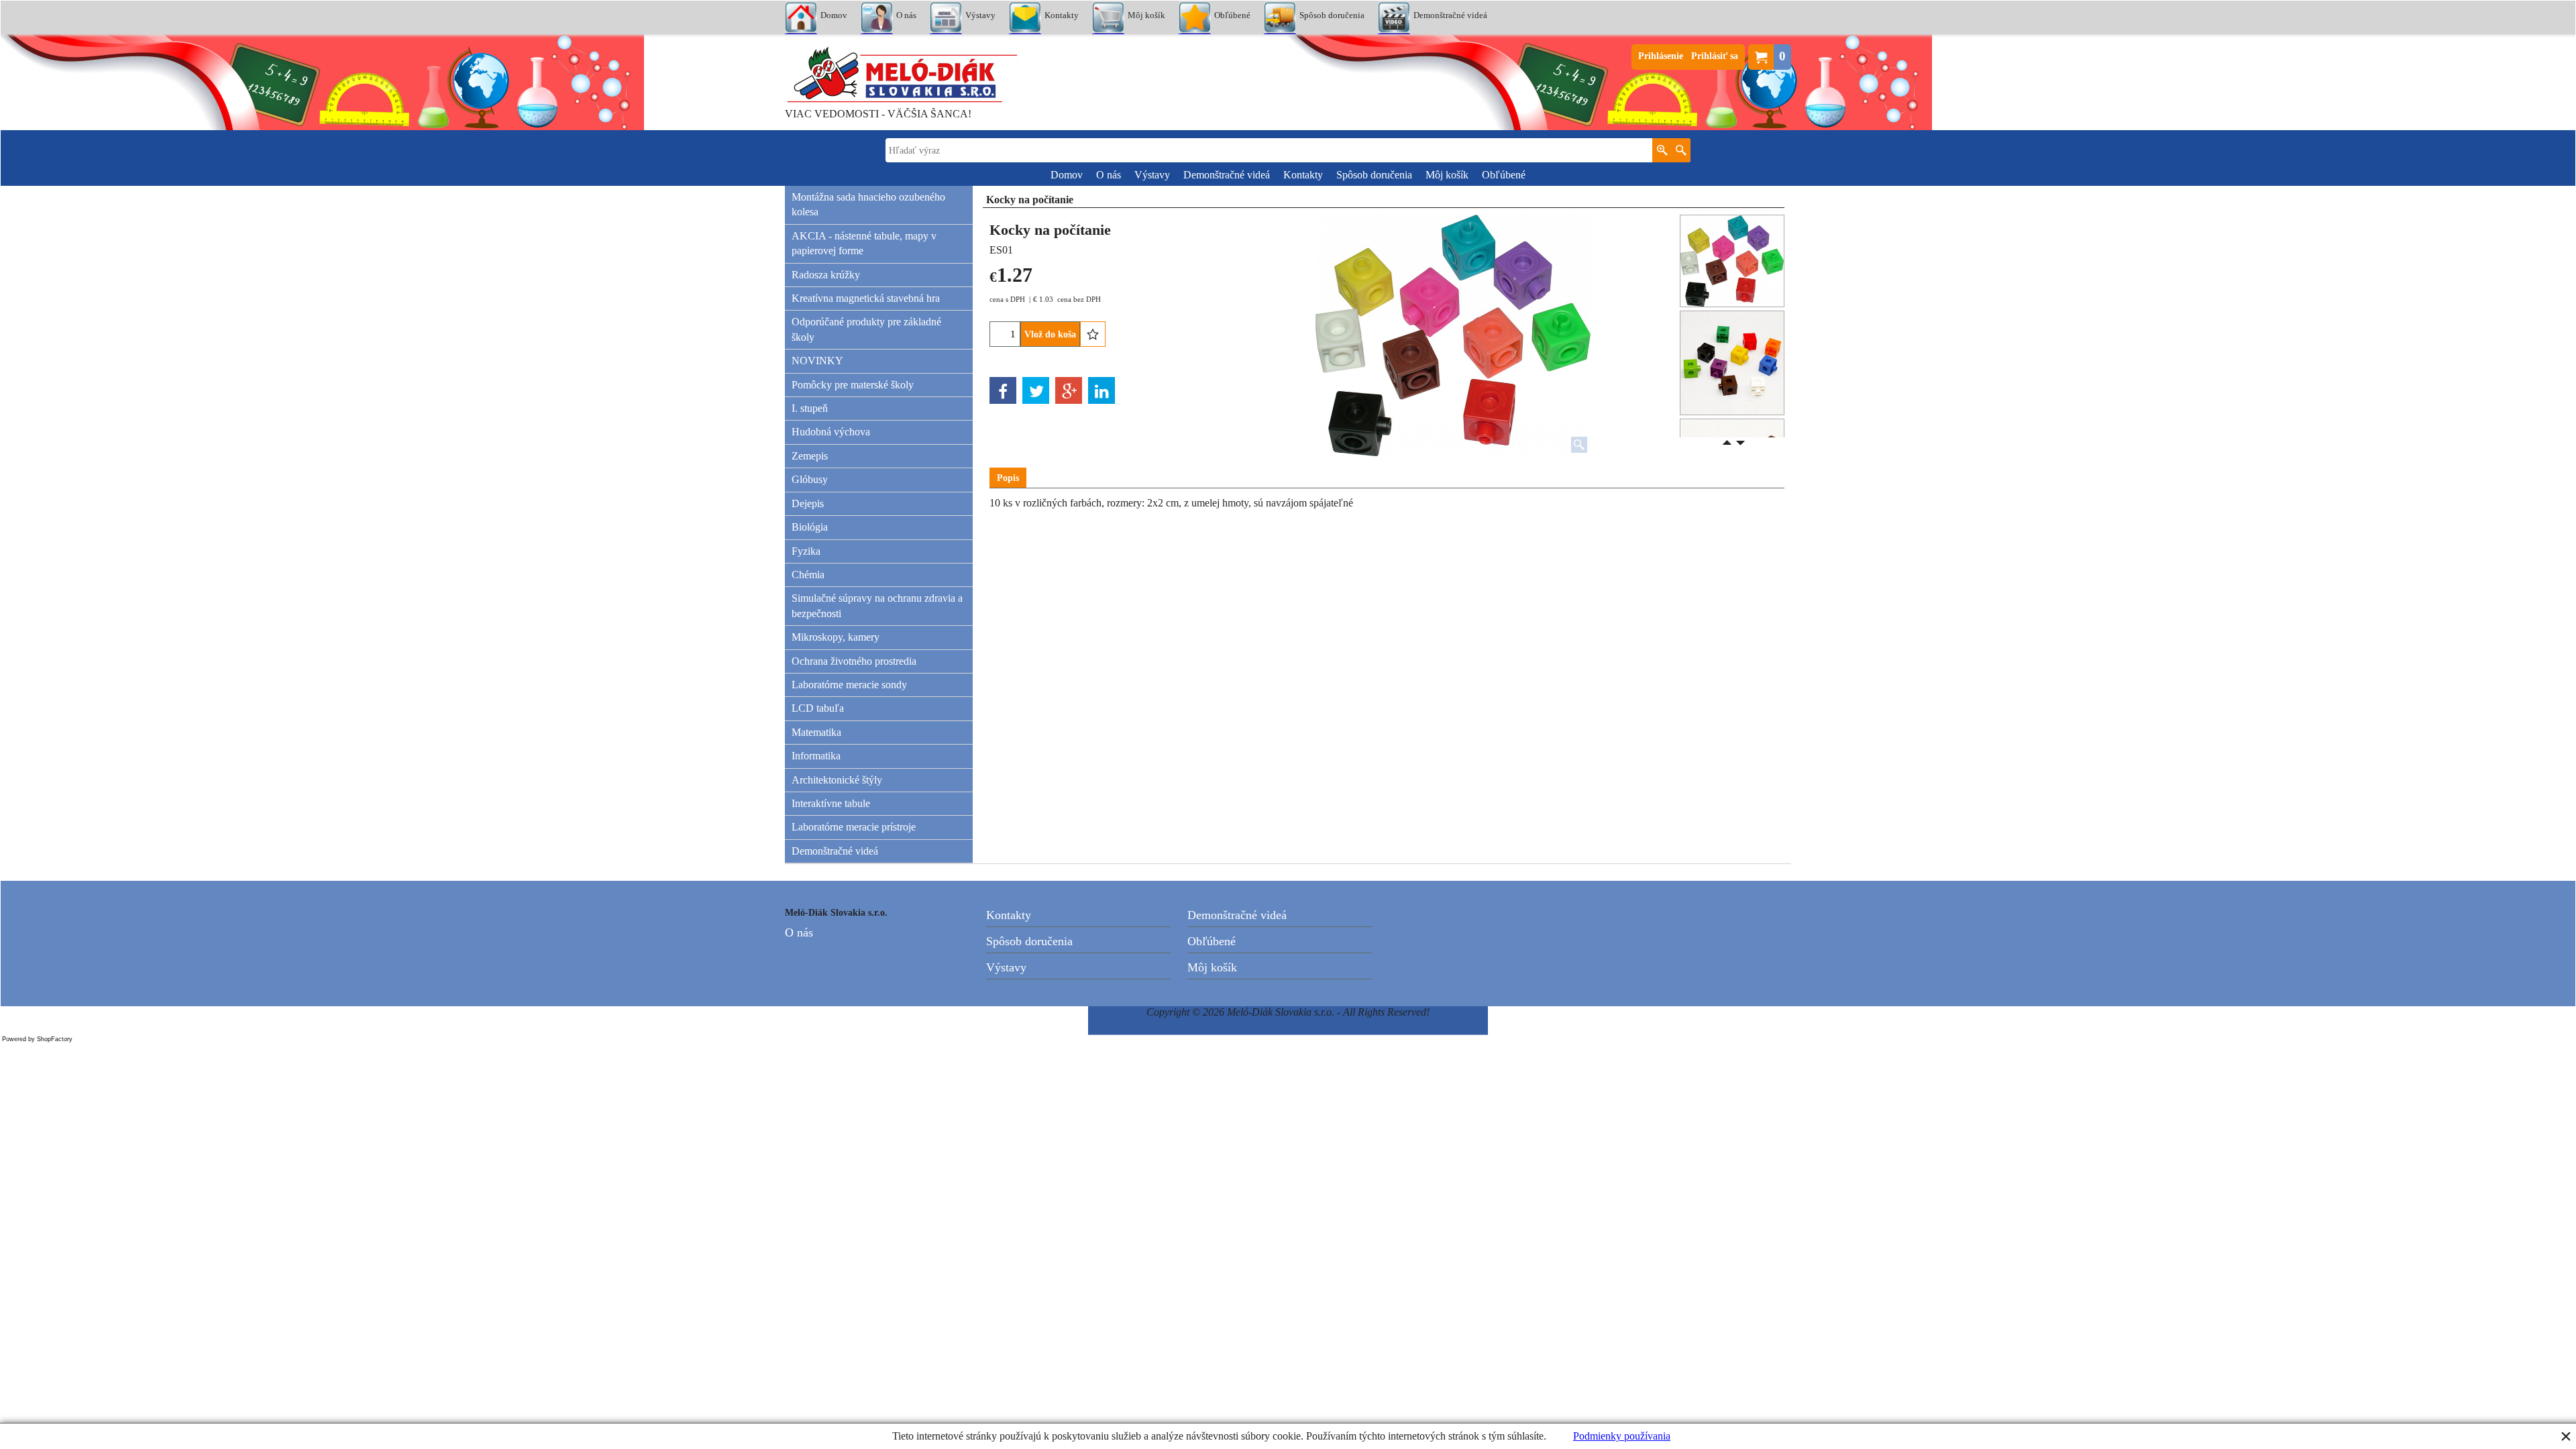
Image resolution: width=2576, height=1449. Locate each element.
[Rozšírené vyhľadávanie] (1662, 150)
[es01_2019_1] (1732, 363)
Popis (1008, 478)
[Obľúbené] (1093, 334)
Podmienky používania (1622, 1436)
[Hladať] (1681, 150)
